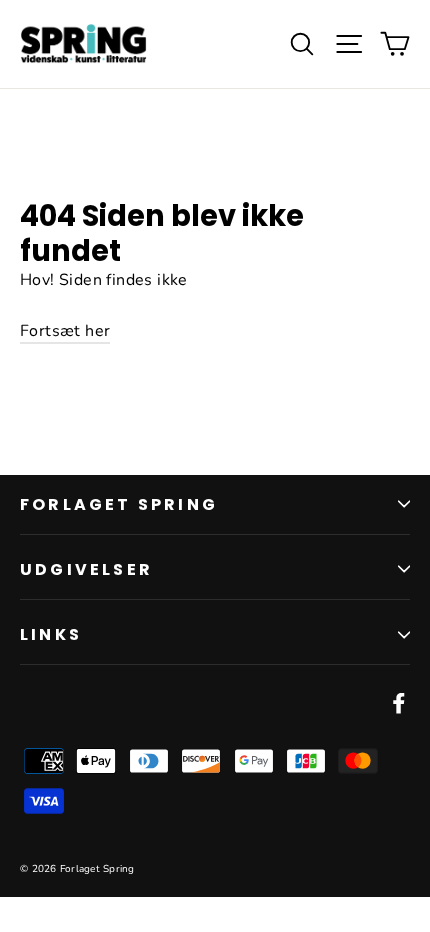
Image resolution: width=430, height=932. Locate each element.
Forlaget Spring (119, 504)
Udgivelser (86, 569)
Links (51, 634)
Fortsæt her (65, 331)
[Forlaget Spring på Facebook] (399, 703)
